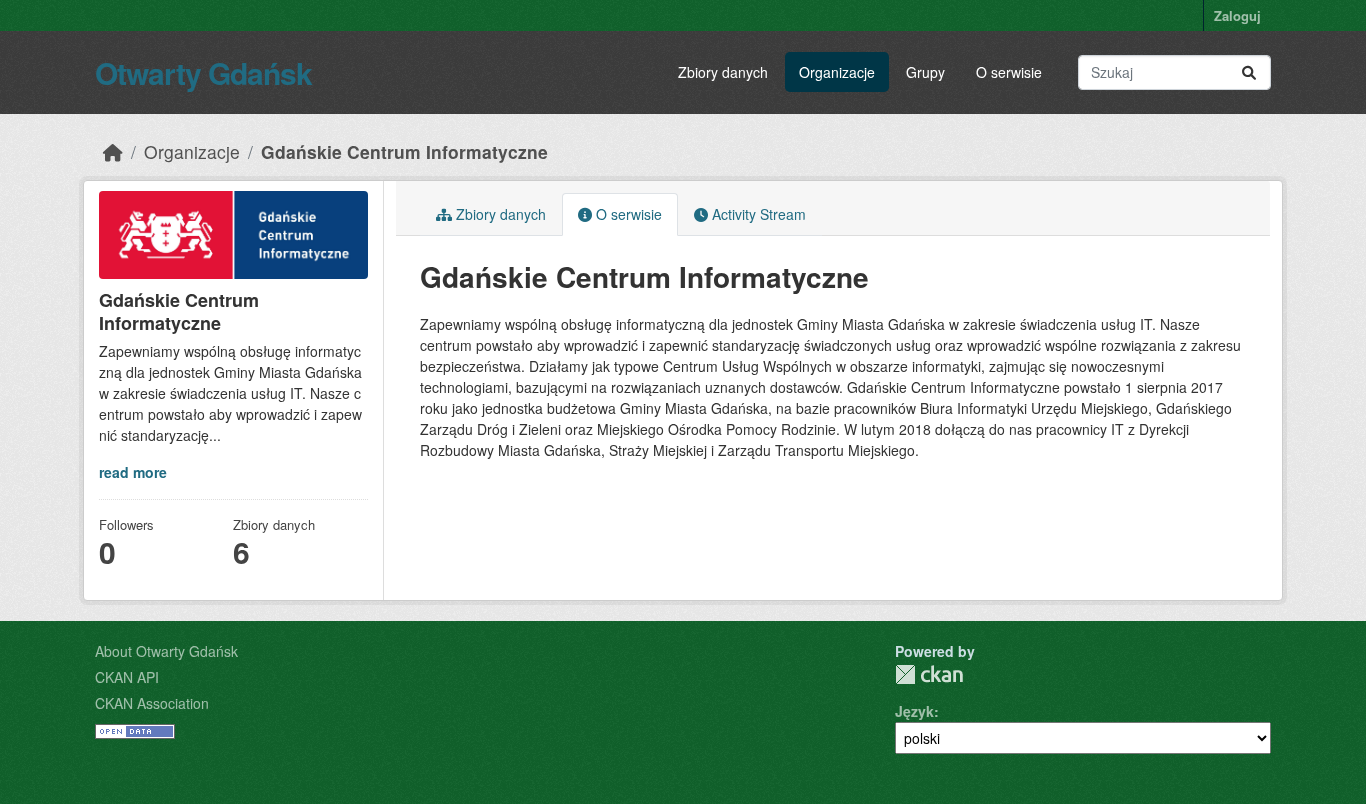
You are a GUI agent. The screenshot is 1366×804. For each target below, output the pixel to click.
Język (914, 711)
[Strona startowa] (113, 151)
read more (133, 472)
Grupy (925, 72)
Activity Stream (757, 214)
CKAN (929, 674)
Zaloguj (1237, 15)
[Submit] (1249, 72)
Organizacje (837, 72)
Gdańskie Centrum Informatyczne (404, 151)
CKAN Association (152, 703)
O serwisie (1009, 72)
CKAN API (127, 677)
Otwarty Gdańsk (203, 72)
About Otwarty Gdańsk (166, 651)
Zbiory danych (723, 72)
